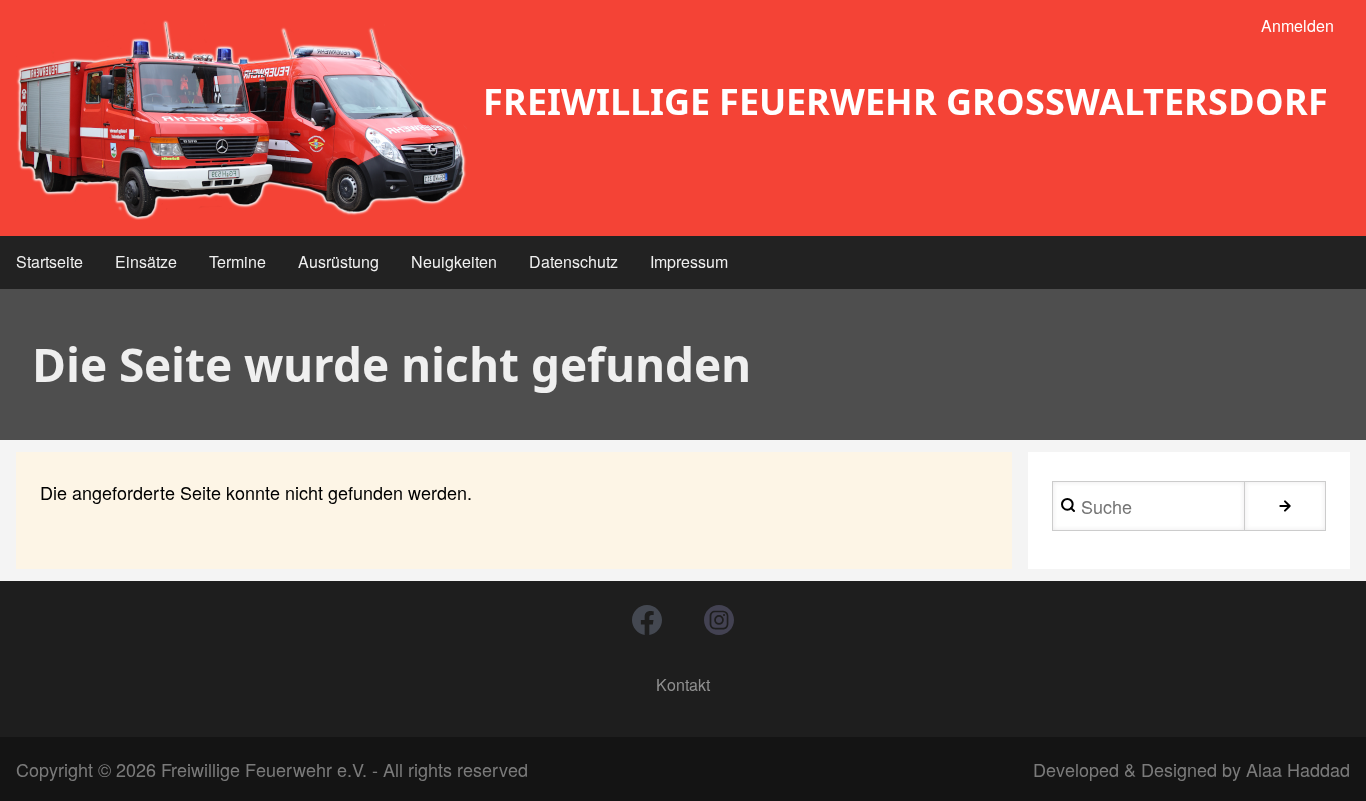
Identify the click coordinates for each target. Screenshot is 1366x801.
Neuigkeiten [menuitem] (454, 261)
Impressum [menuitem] (689, 261)
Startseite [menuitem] (49, 261)
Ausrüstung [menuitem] (338, 261)
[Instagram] (719, 620)
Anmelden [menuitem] (1297, 25)
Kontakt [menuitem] (683, 684)
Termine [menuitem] (237, 261)
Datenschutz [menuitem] (573, 261)
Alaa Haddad (1298, 769)
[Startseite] (241, 120)
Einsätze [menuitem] (146, 261)
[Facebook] (647, 620)
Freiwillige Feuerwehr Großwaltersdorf (905, 101)
